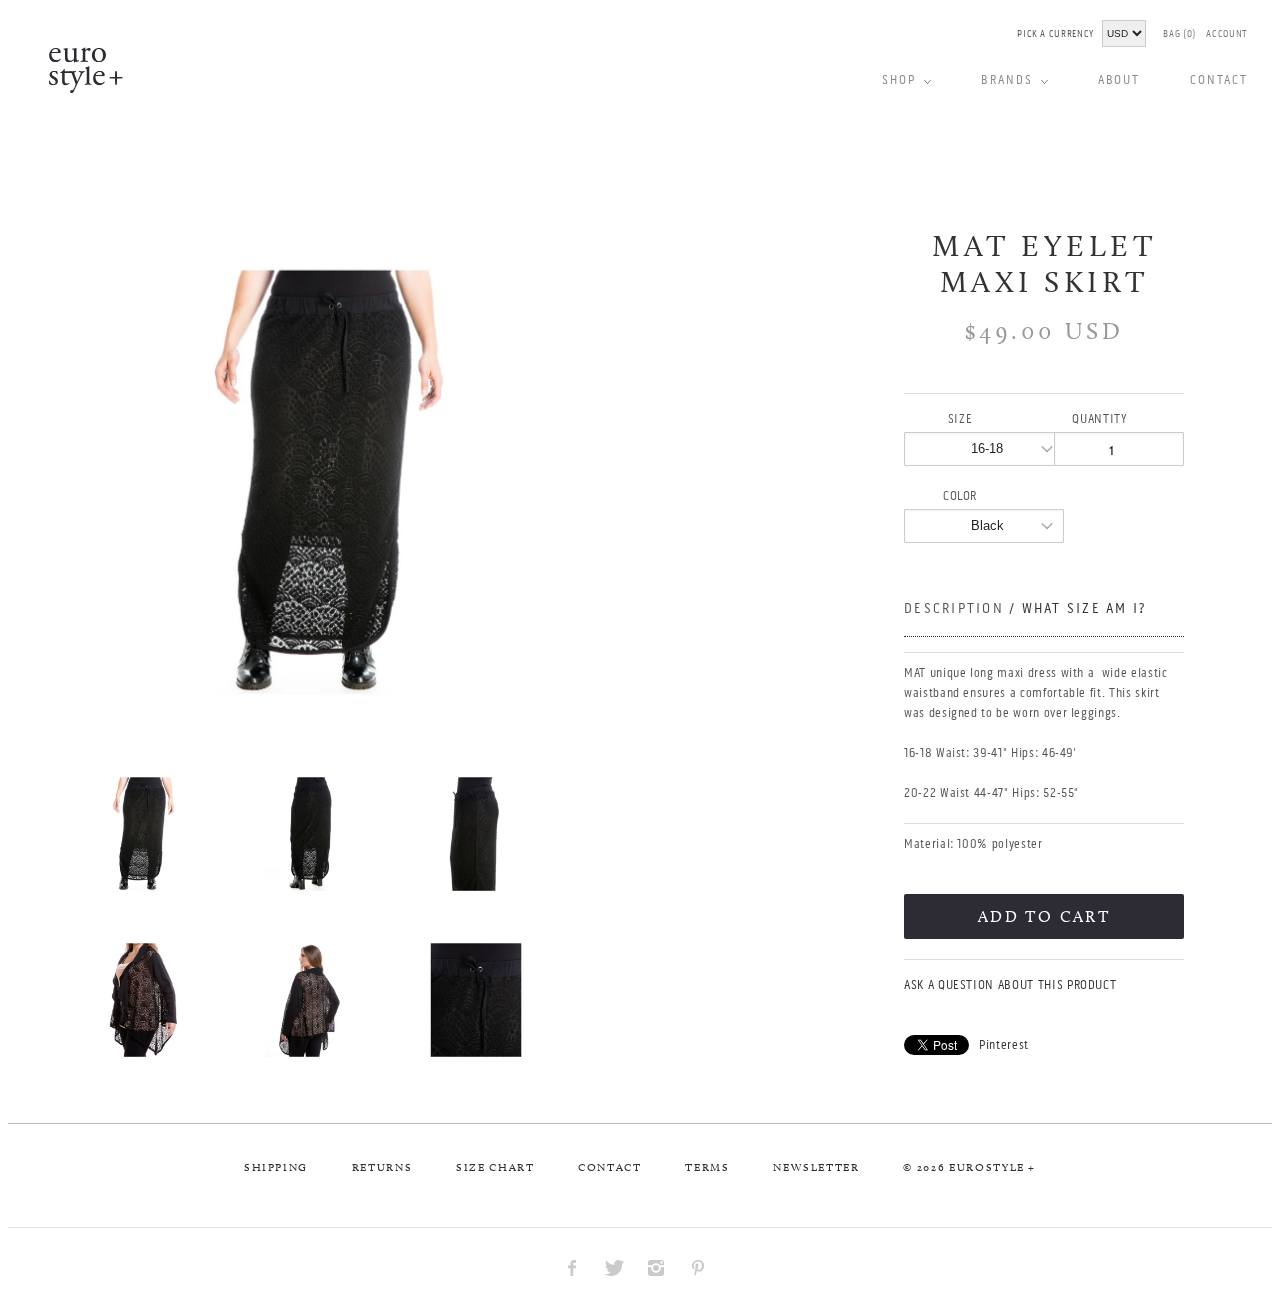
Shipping (276, 1167)
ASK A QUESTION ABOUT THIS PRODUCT (1010, 984)
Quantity (1099, 418)
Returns (382, 1167)
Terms (707, 1167)
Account (1227, 34)
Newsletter (816, 1167)
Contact (610, 1167)
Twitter (614, 1267)
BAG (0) (1179, 34)
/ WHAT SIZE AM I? (1077, 608)
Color (960, 495)
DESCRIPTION (1025, 608)
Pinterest (1004, 1044)
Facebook (572, 1267)
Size (960, 418)
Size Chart (495, 1167)
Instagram (656, 1267)
